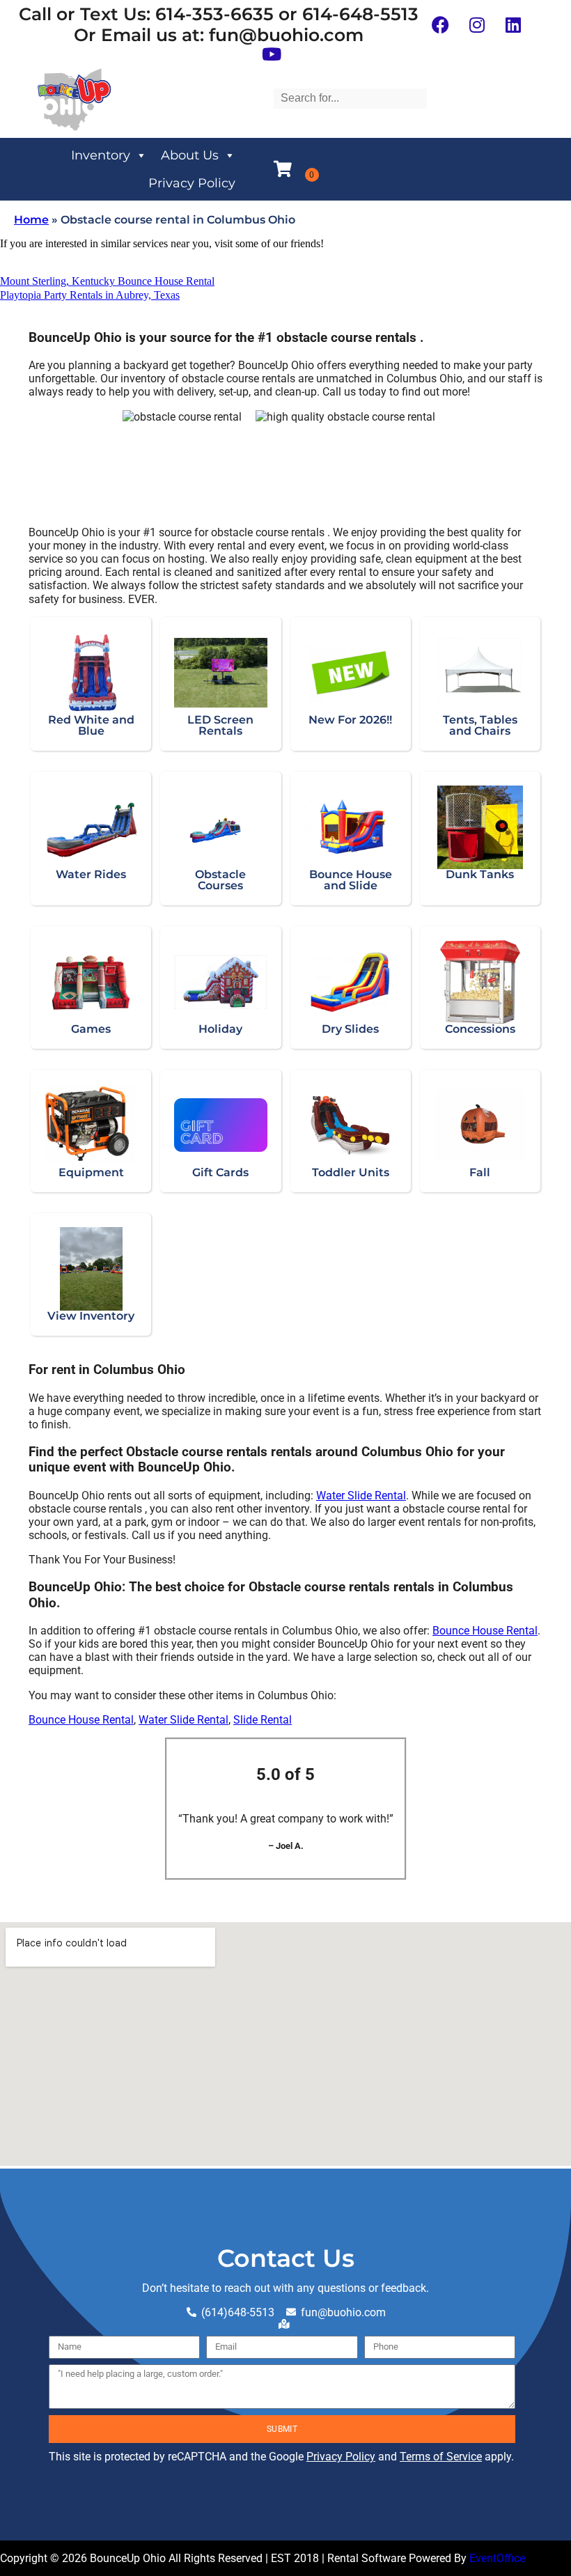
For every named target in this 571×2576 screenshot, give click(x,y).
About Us (190, 155)
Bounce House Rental (485, 1631)
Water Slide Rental (361, 1496)
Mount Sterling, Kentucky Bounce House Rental (107, 281)
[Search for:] (350, 98)
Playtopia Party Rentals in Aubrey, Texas (90, 295)
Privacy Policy (192, 183)
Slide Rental (263, 1720)
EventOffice (497, 2558)
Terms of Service (441, 2457)
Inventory (101, 155)
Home (31, 220)
